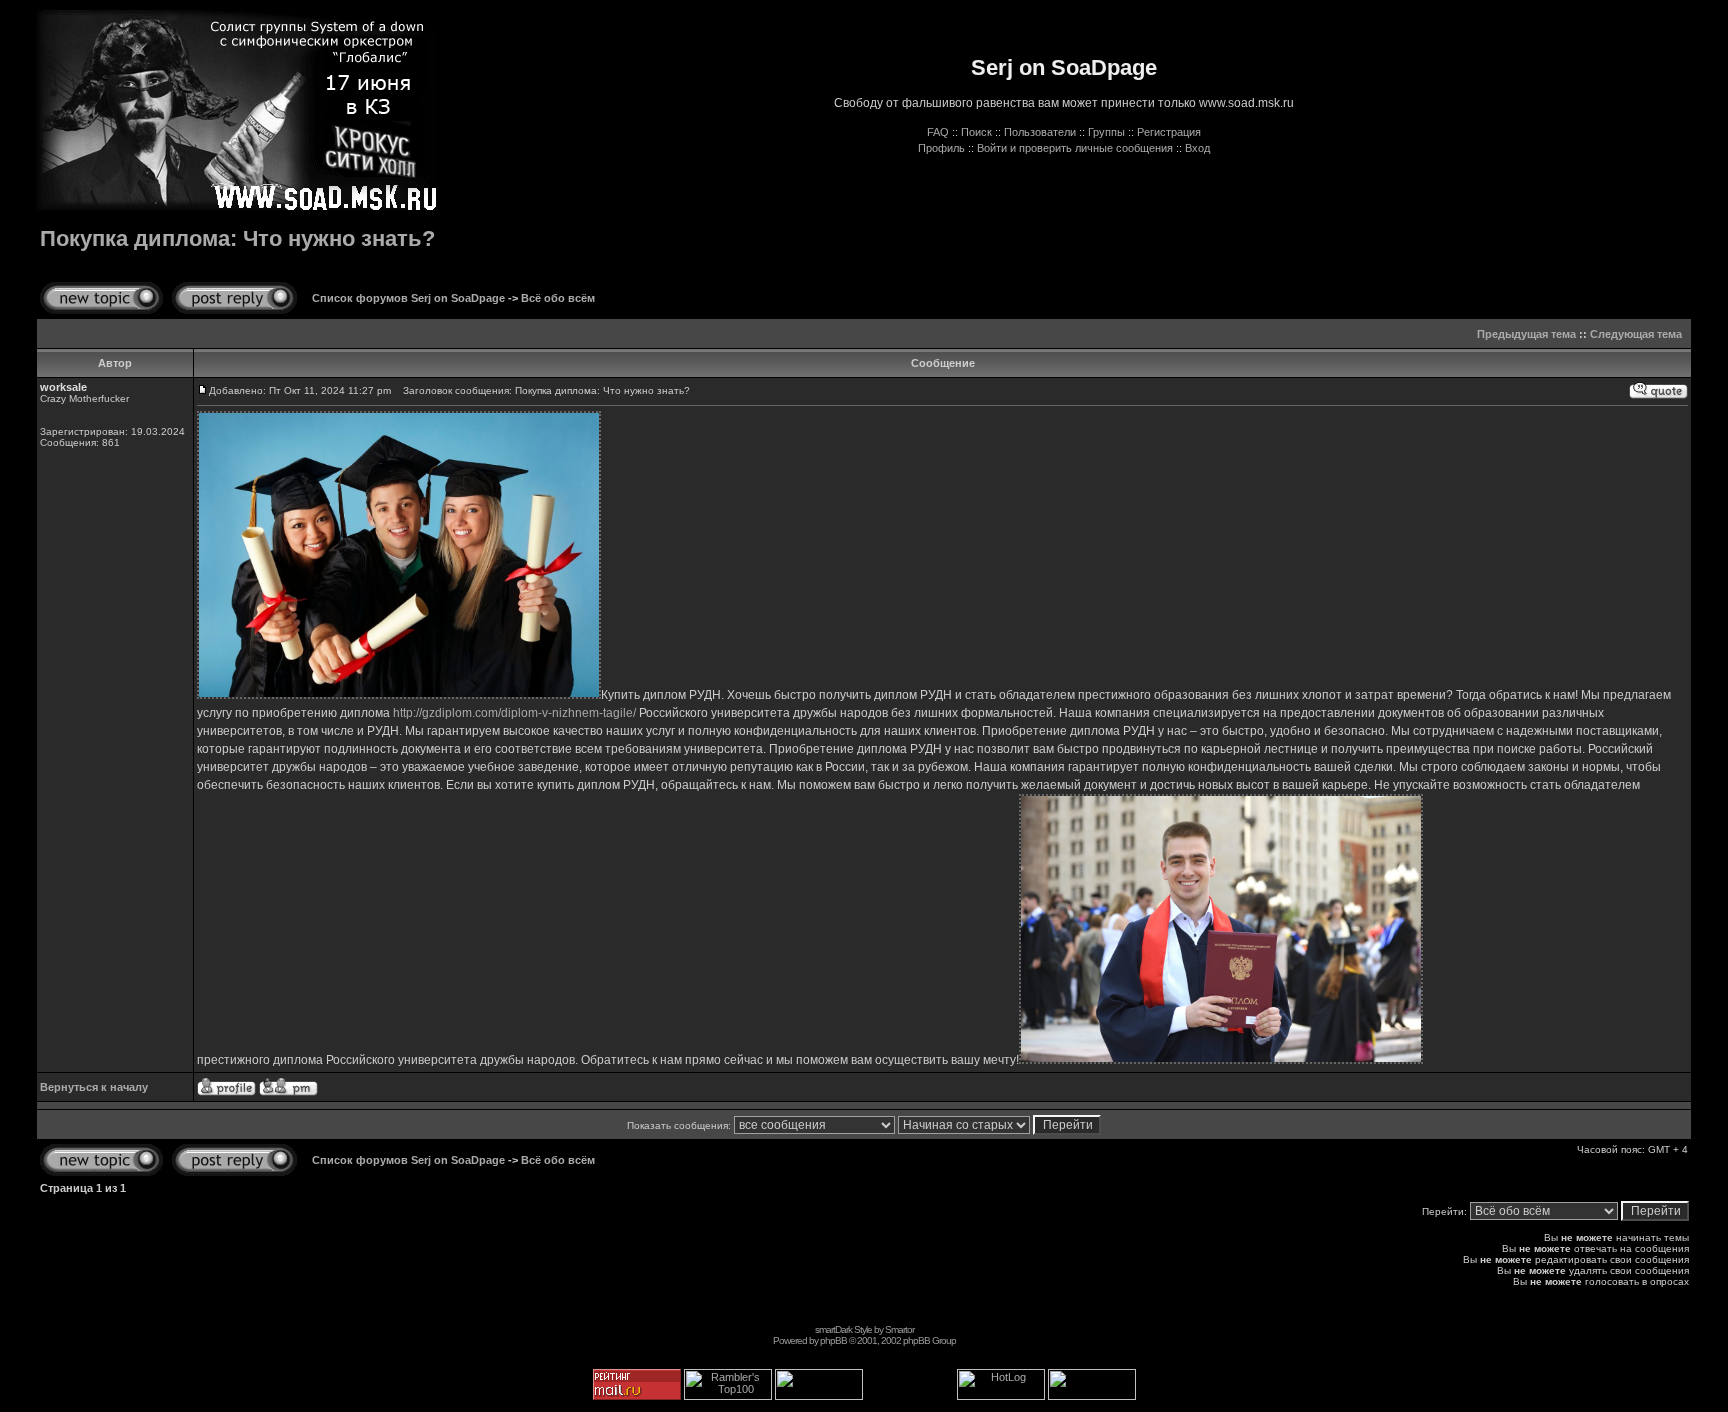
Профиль (941, 148)
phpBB (833, 1340)
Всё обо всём (558, 298)
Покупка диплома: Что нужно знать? (237, 238)
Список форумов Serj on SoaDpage (408, 298)
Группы (1106, 132)
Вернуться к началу (94, 1087)
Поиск (976, 132)
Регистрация (1169, 132)
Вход (1197, 148)
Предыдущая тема (1526, 334)
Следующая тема (1636, 334)
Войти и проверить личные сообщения (1075, 148)
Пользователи (1040, 132)
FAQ (938, 132)
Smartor (899, 1329)
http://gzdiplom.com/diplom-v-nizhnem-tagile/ (514, 713)
